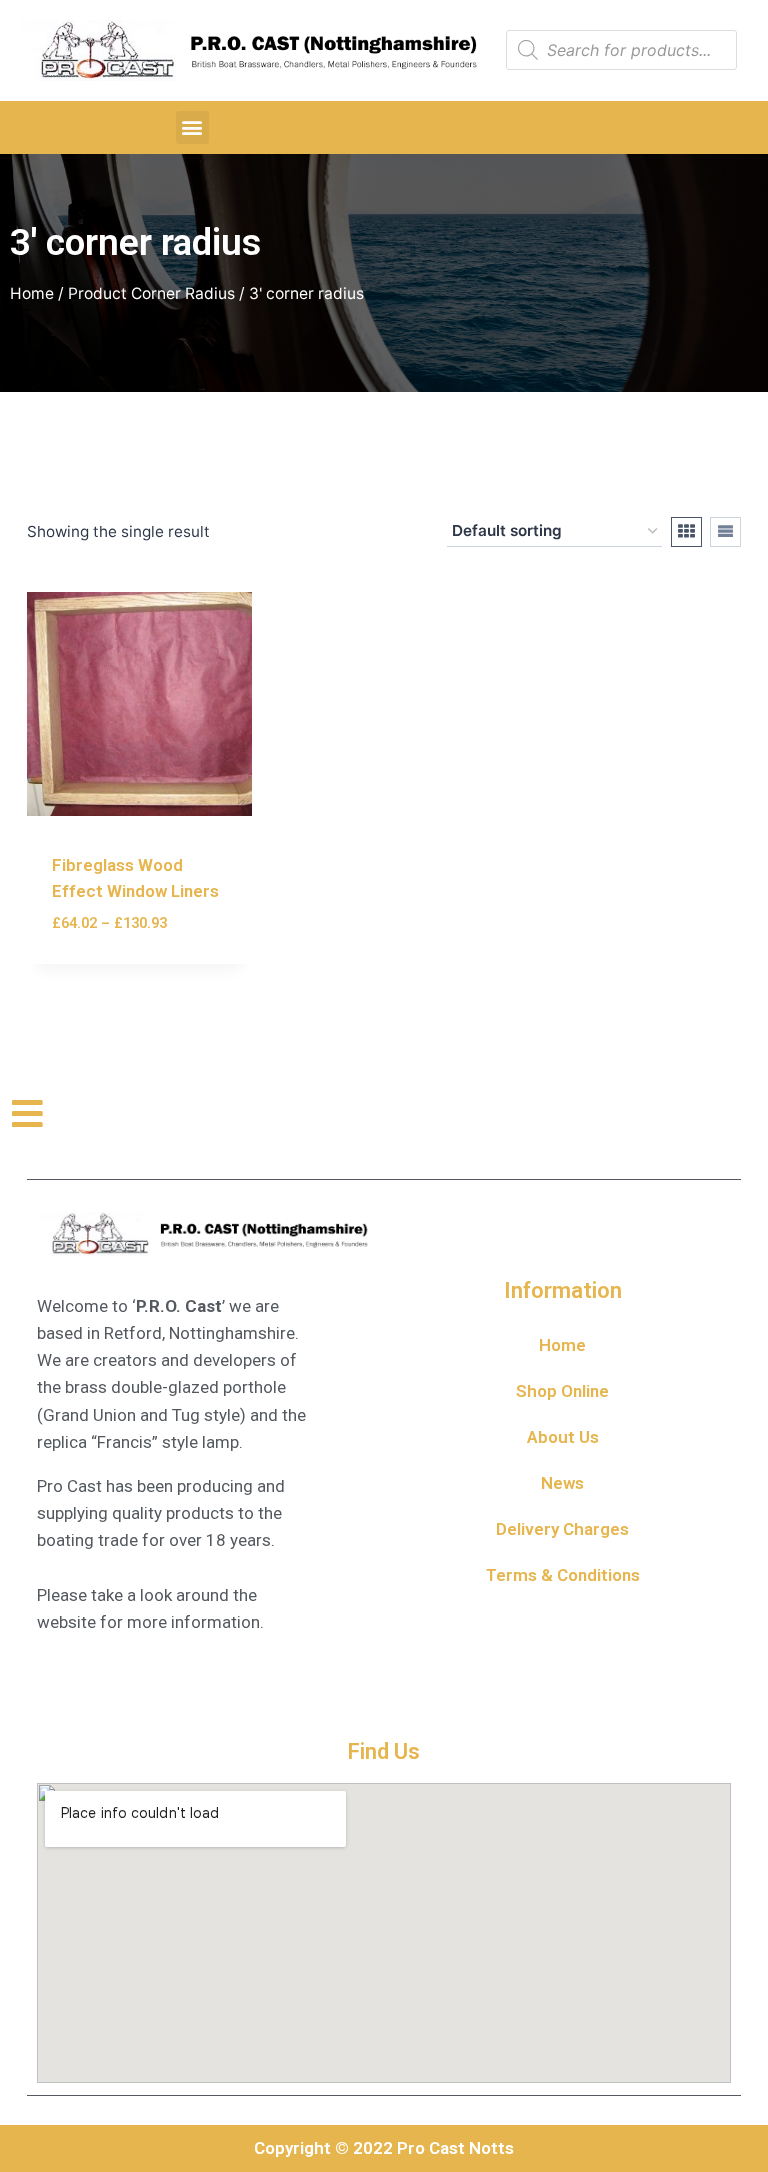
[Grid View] (686, 532)
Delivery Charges (562, 1529)
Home (32, 293)
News (562, 1483)
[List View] (725, 532)
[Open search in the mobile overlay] (621, 50)
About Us (563, 1437)
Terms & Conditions (563, 1575)
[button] (192, 127)
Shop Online (562, 1391)
